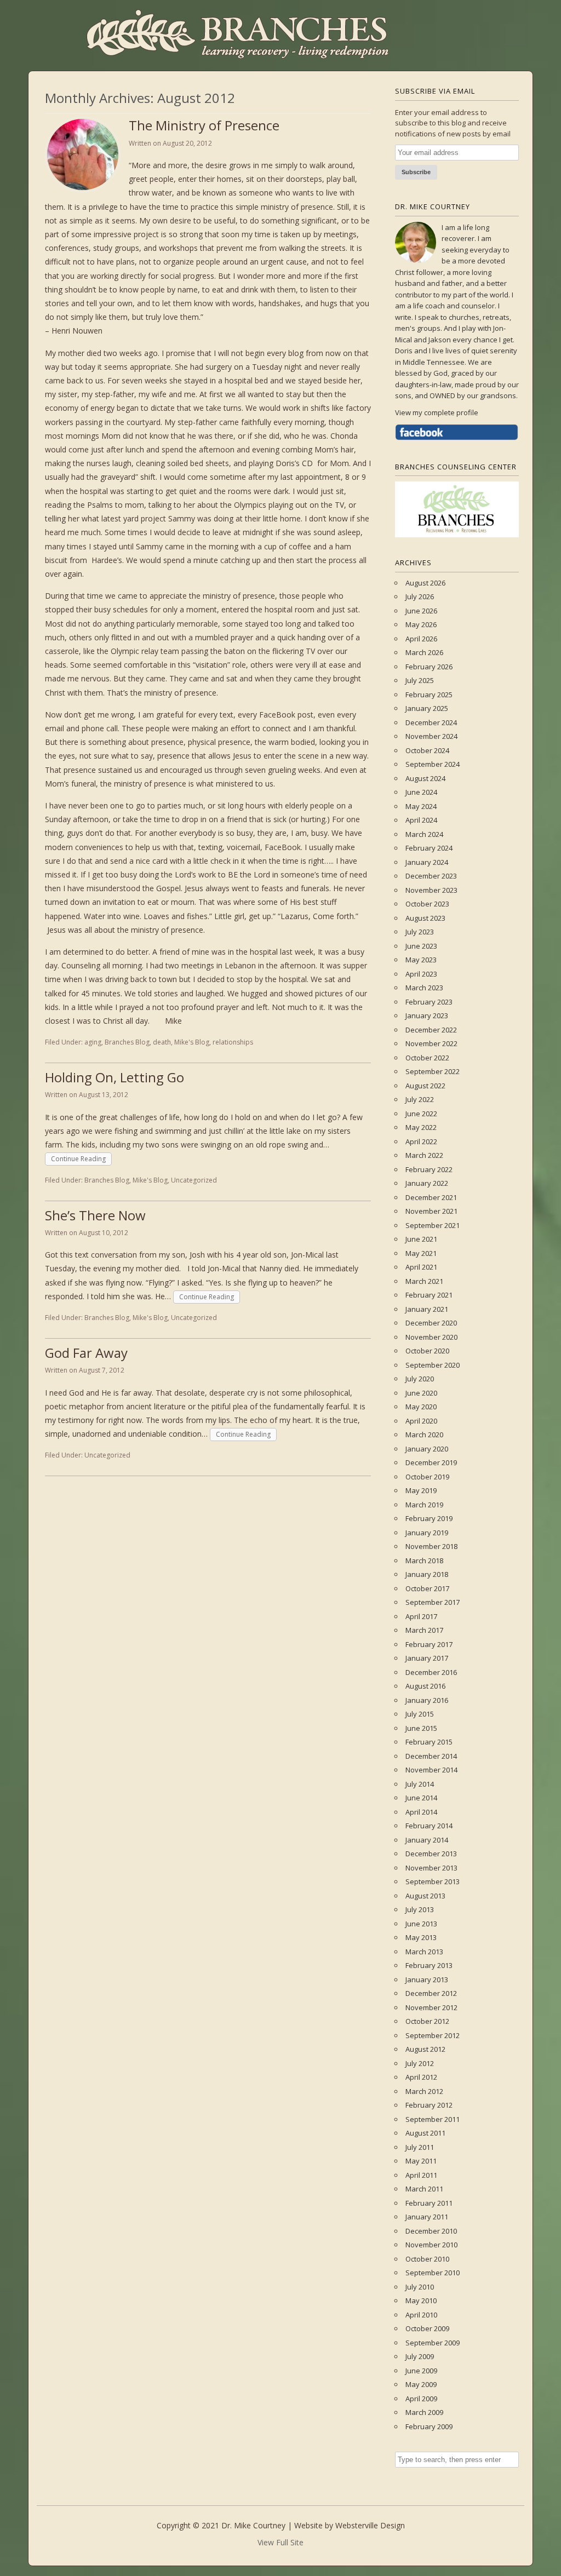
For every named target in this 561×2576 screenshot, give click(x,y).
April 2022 (421, 1141)
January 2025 (427, 708)
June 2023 (421, 946)
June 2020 (421, 1393)
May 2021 (421, 1253)
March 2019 (424, 1505)
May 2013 (421, 1937)
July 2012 (420, 2063)
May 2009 (421, 2384)
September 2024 (433, 764)
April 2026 (421, 639)
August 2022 (425, 1086)
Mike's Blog (192, 1042)
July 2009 (420, 2356)
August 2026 (425, 583)
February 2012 (429, 2105)
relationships (233, 1042)
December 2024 (431, 722)
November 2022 (431, 1043)
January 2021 (427, 1309)
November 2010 (431, 2245)
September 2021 (433, 1225)
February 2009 (429, 2426)
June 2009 (421, 2371)
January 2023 (427, 1016)
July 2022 (420, 1099)
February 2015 (429, 1742)
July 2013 (420, 1909)
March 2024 (424, 834)
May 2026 (421, 624)
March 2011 (424, 2189)
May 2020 (421, 1407)
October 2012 (427, 2021)
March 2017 (424, 1630)
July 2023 (420, 932)
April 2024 (421, 820)
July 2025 (420, 680)
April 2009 (421, 2399)
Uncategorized (194, 1180)
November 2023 (431, 890)
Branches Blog (127, 1042)
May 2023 (421, 960)
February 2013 (429, 1965)
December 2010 (431, 2231)
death (162, 1042)
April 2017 (421, 1616)
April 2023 (421, 974)
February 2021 (429, 1295)
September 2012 (433, 2035)
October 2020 (427, 1351)
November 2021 (431, 1211)
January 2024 (427, 862)
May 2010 (421, 2300)
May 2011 (421, 2161)
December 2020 (431, 1323)
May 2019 (421, 1490)
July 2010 (420, 2287)
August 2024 (425, 778)
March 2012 (424, 2091)
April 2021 (421, 1267)
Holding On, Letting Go (115, 1077)
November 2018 (431, 1546)
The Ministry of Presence (204, 125)
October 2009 (427, 2328)
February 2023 (429, 1002)
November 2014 (431, 1770)
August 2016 (425, 1686)
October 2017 (427, 1588)
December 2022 (431, 1030)
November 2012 (431, 2007)
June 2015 (421, 1728)
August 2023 (425, 918)
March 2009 (424, 2412)
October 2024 (427, 750)
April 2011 (421, 2175)
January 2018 (427, 1574)
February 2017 (429, 1644)
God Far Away (86, 1353)
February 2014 (429, 1826)
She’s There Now (95, 1215)
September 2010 (433, 2273)
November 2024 (431, 736)
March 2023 (424, 988)
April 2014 (421, 1812)
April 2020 (421, 1421)
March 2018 (424, 1560)
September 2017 (433, 1602)
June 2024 (421, 792)
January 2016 (427, 1700)
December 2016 (431, 1672)
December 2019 (431, 1462)
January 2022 (427, 1183)
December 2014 (431, 1756)
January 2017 (427, 1658)
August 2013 (425, 1896)
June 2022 (421, 1114)
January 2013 (427, 1980)
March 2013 (424, 1952)
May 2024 (421, 806)
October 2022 (427, 1058)
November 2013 (431, 1868)
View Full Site (280, 2542)
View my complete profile (437, 412)
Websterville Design (370, 2525)
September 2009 (433, 2343)
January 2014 (427, 1840)
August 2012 (425, 2049)
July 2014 (420, 1784)
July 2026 (420, 596)
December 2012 (431, 1993)
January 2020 (427, 1449)
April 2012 (421, 2077)
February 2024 (429, 848)
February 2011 (429, 2203)
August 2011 (425, 2133)
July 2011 (420, 2147)
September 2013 (433, 1881)
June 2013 (421, 1924)
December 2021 (431, 1197)
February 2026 (429, 667)
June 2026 (421, 611)
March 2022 (424, 1155)
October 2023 (427, 904)
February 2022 (429, 1169)
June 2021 (421, 1239)
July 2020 (420, 1379)
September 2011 (433, 2119)
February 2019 (429, 1518)
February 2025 (429, 695)
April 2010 (421, 2315)
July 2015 (420, 1714)
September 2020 (433, 1365)
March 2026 (424, 652)
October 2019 (427, 1477)
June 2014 (421, 1798)
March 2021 (424, 1281)
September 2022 (433, 1071)
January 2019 (427, 1533)
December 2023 (431, 876)
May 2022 (421, 1127)
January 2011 (427, 2217)
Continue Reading (78, 1159)
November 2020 (431, 1337)
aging (93, 1042)
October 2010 (427, 2259)
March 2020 (424, 1435)
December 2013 (431, 1854)
